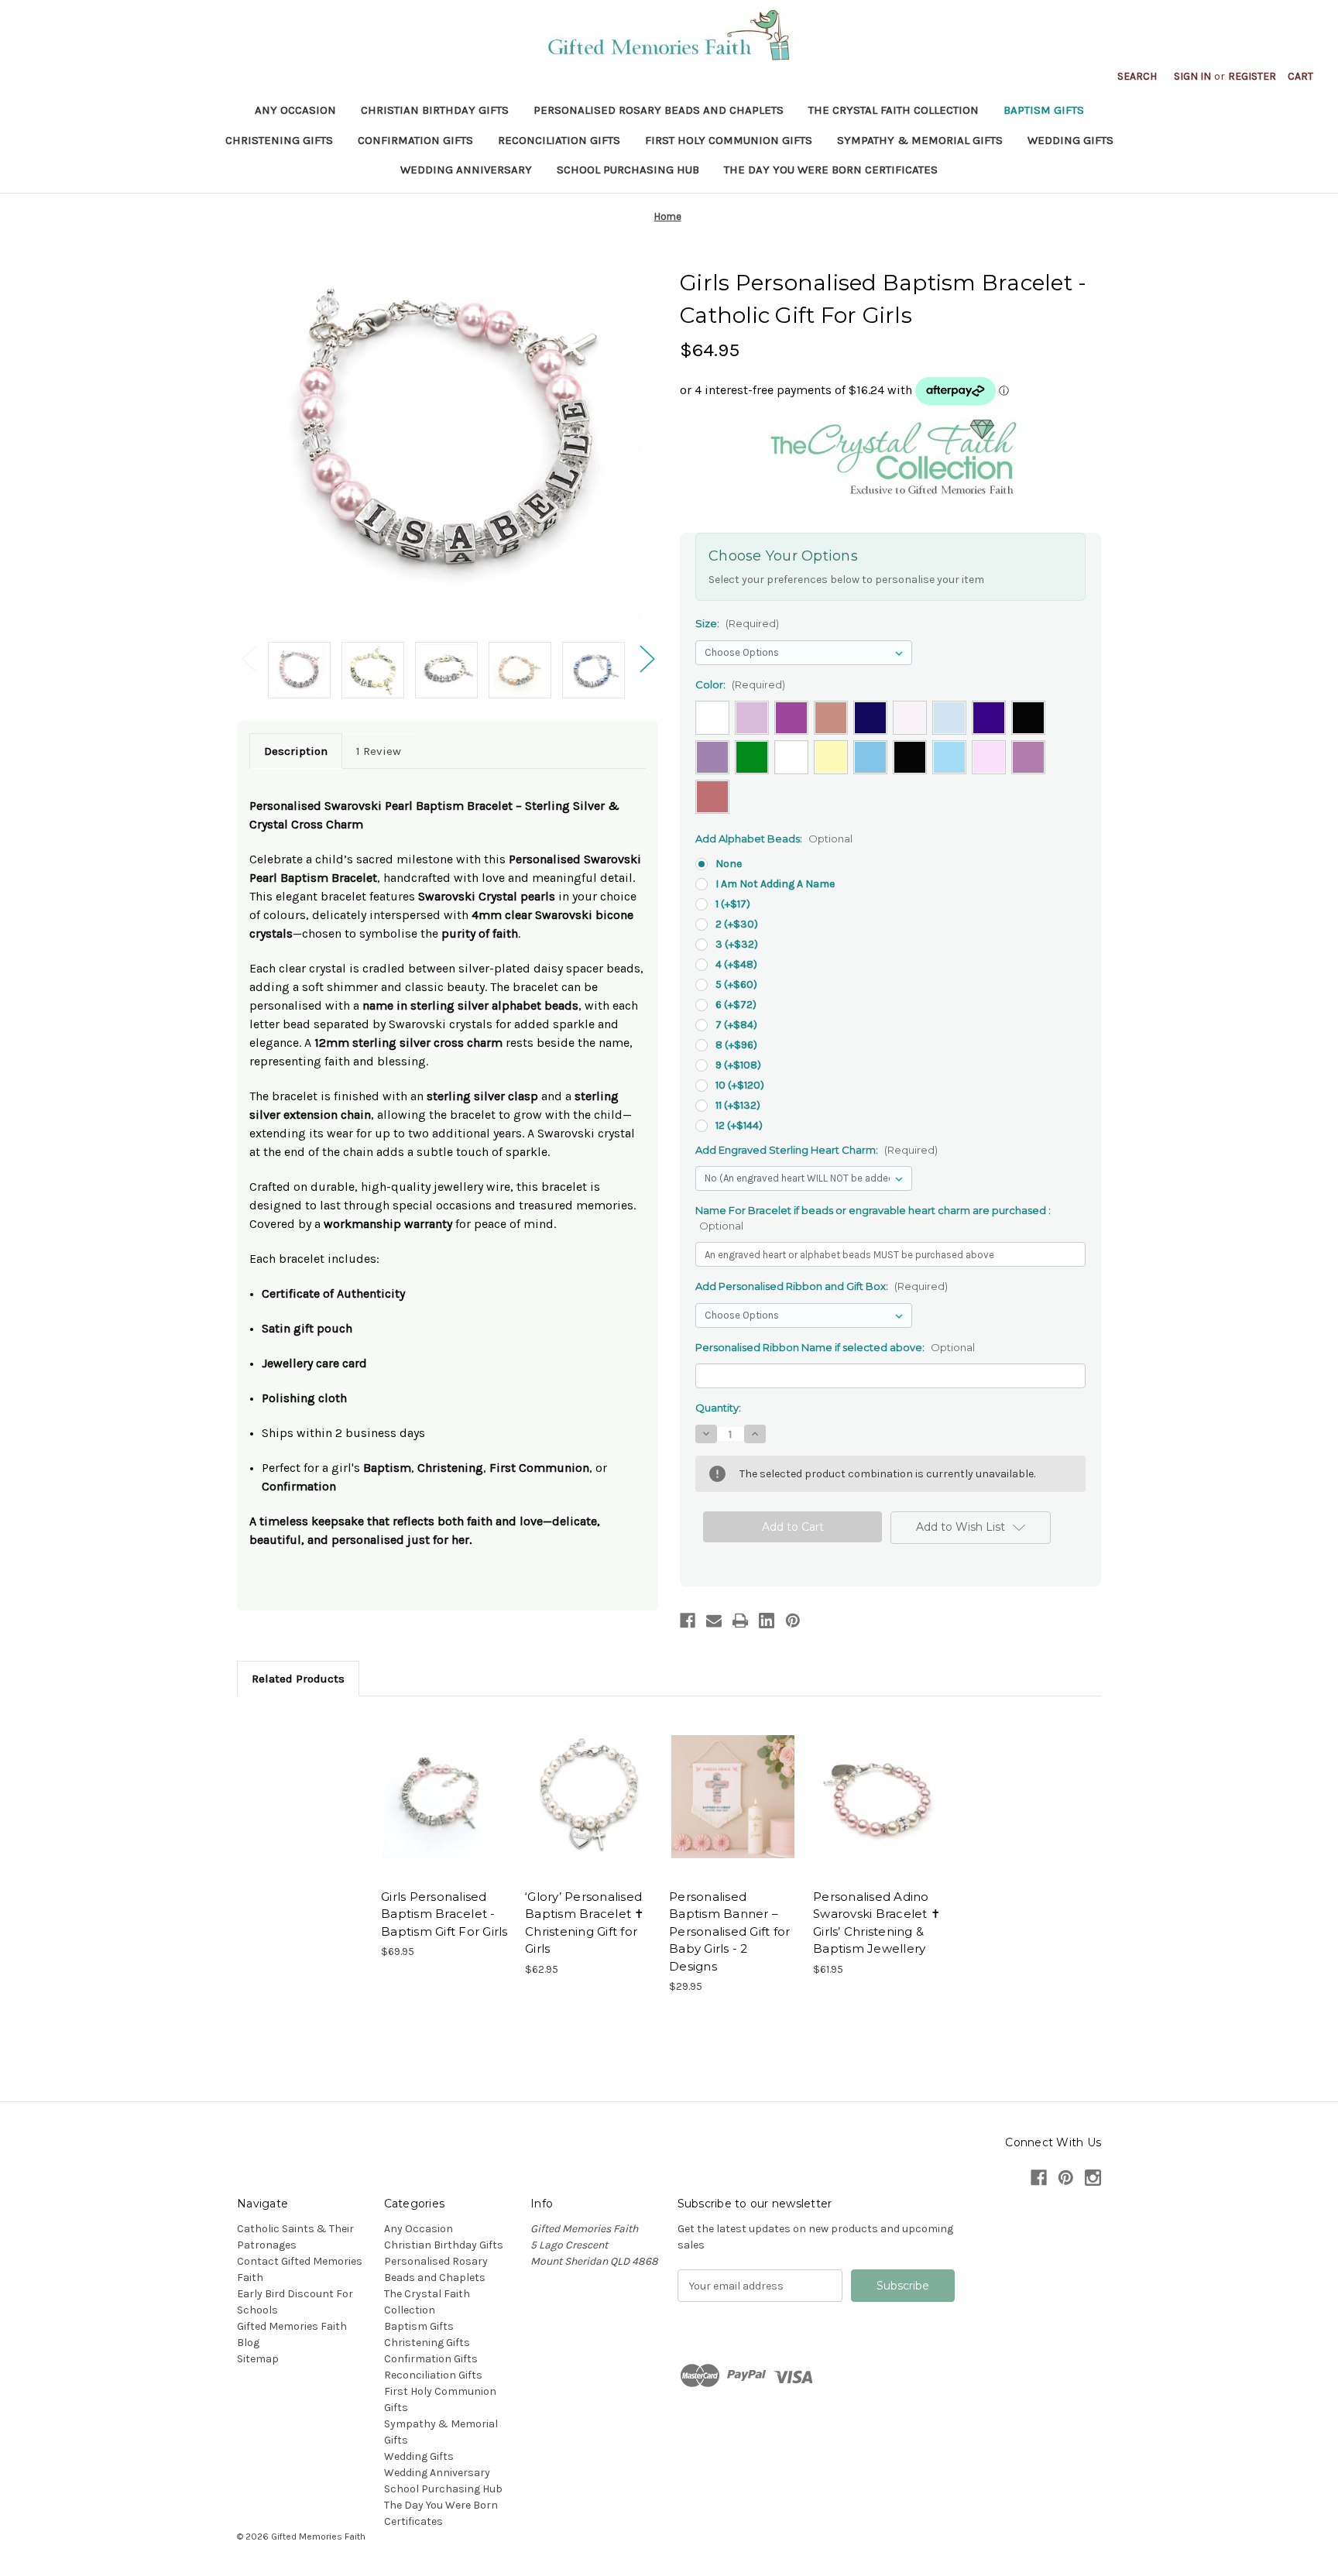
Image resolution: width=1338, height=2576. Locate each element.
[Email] (714, 1621)
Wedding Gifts (1070, 140)
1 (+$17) (733, 904)
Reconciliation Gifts (559, 140)
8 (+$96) (736, 1045)
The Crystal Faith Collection (894, 110)
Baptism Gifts (1044, 110)
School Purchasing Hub (628, 170)
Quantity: (718, 1408)
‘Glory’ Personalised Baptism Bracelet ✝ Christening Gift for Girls (585, 1923)
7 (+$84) (736, 1025)
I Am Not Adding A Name (775, 884)
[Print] (740, 1621)
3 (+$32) (737, 944)
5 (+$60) (736, 984)
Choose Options (445, 1796)
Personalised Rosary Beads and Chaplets (659, 110)
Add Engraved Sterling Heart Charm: (817, 1150)
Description (296, 751)
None (729, 864)
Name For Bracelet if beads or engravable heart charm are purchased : (873, 1218)
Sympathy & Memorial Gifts (920, 140)
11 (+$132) (738, 1105)
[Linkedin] (767, 1621)
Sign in (1192, 76)
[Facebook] (688, 1621)
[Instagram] (1093, 2178)
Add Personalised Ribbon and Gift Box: (822, 1286)
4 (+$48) (736, 964)
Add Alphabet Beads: (774, 839)
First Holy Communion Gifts (729, 140)
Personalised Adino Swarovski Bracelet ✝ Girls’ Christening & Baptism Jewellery (877, 1923)
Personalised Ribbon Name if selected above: (835, 1347)
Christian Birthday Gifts (435, 110)
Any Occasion (295, 110)
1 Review (379, 751)
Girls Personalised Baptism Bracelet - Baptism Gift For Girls (444, 1914)
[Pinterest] (793, 1621)
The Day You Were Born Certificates (831, 170)
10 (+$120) (740, 1085)
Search (1137, 76)
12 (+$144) (739, 1125)
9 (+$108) (738, 1065)
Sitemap (258, 2359)
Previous (249, 659)
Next (647, 659)
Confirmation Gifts (415, 140)
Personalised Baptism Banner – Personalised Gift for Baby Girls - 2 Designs (729, 1931)
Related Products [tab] (298, 1679)
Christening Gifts (279, 140)
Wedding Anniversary (466, 170)
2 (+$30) (737, 924)
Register (1252, 76)
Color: (740, 684)
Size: (737, 623)
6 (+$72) (736, 1005)
